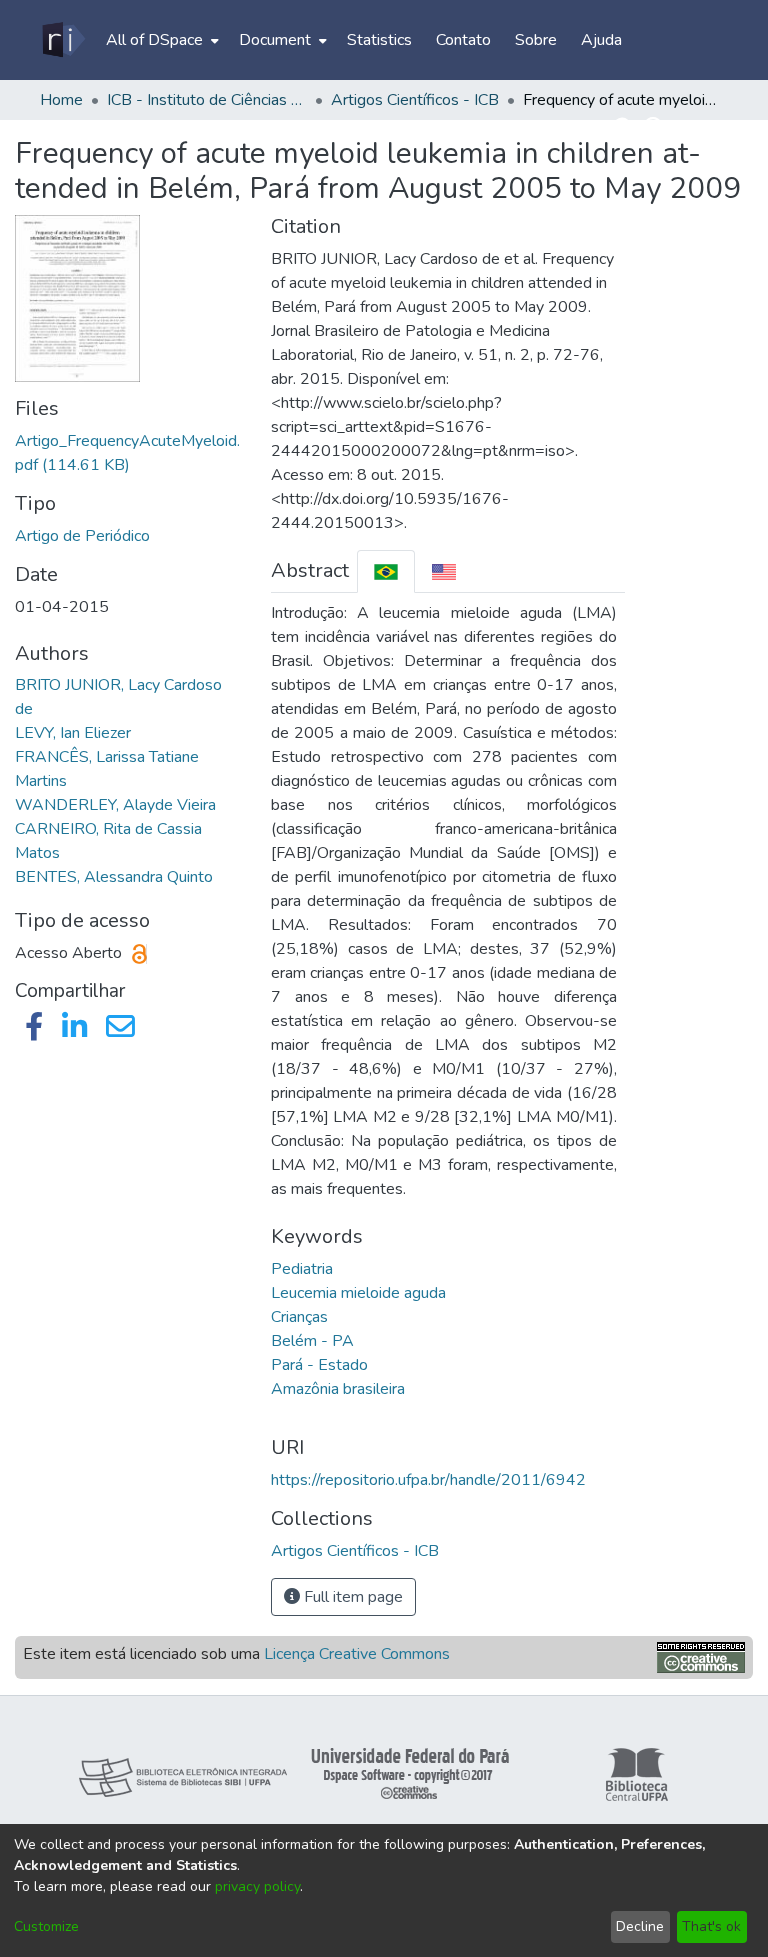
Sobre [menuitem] (536, 40)
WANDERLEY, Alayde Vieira (115, 805)
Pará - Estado (319, 1365)
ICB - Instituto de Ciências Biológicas (207, 100)
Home (61, 100)
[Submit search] (624, 128)
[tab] (386, 571)
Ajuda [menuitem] (601, 40)
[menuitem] (160, 40)
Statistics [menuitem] (379, 40)
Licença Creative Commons (357, 1654)
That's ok (711, 1926)
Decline (640, 1926)
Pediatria (302, 1269)
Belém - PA (312, 1341)
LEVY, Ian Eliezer (73, 733)
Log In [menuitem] (693, 128)
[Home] (62, 40)
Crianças (299, 1317)
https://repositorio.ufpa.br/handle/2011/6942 (428, 1480)
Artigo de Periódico (82, 536)
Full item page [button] (351, 1597)
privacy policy (257, 1886)
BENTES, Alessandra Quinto (114, 877)
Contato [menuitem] (463, 40)
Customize (46, 1926)
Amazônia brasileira (338, 1389)
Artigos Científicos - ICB (415, 100)
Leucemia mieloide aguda (358, 1293)
